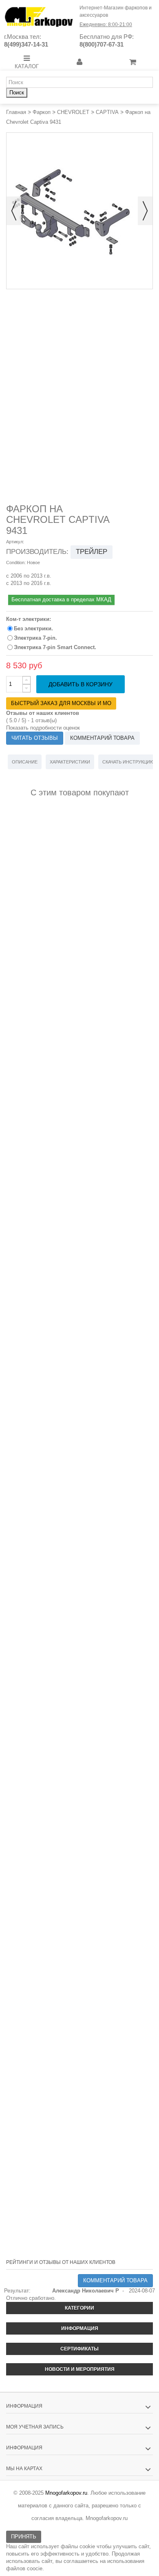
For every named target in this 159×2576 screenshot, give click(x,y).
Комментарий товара (102, 738)
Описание (25, 762)
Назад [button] (14, 211)
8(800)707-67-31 (102, 44)
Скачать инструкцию (128, 762)
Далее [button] (145, 211)
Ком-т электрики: (29, 619)
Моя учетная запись (35, 2427)
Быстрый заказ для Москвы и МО (61, 703)
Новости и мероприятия (80, 2369)
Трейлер (92, 552)
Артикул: (15, 542)
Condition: (16, 563)
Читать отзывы (35, 738)
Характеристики (70, 762)
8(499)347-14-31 (26, 44)
